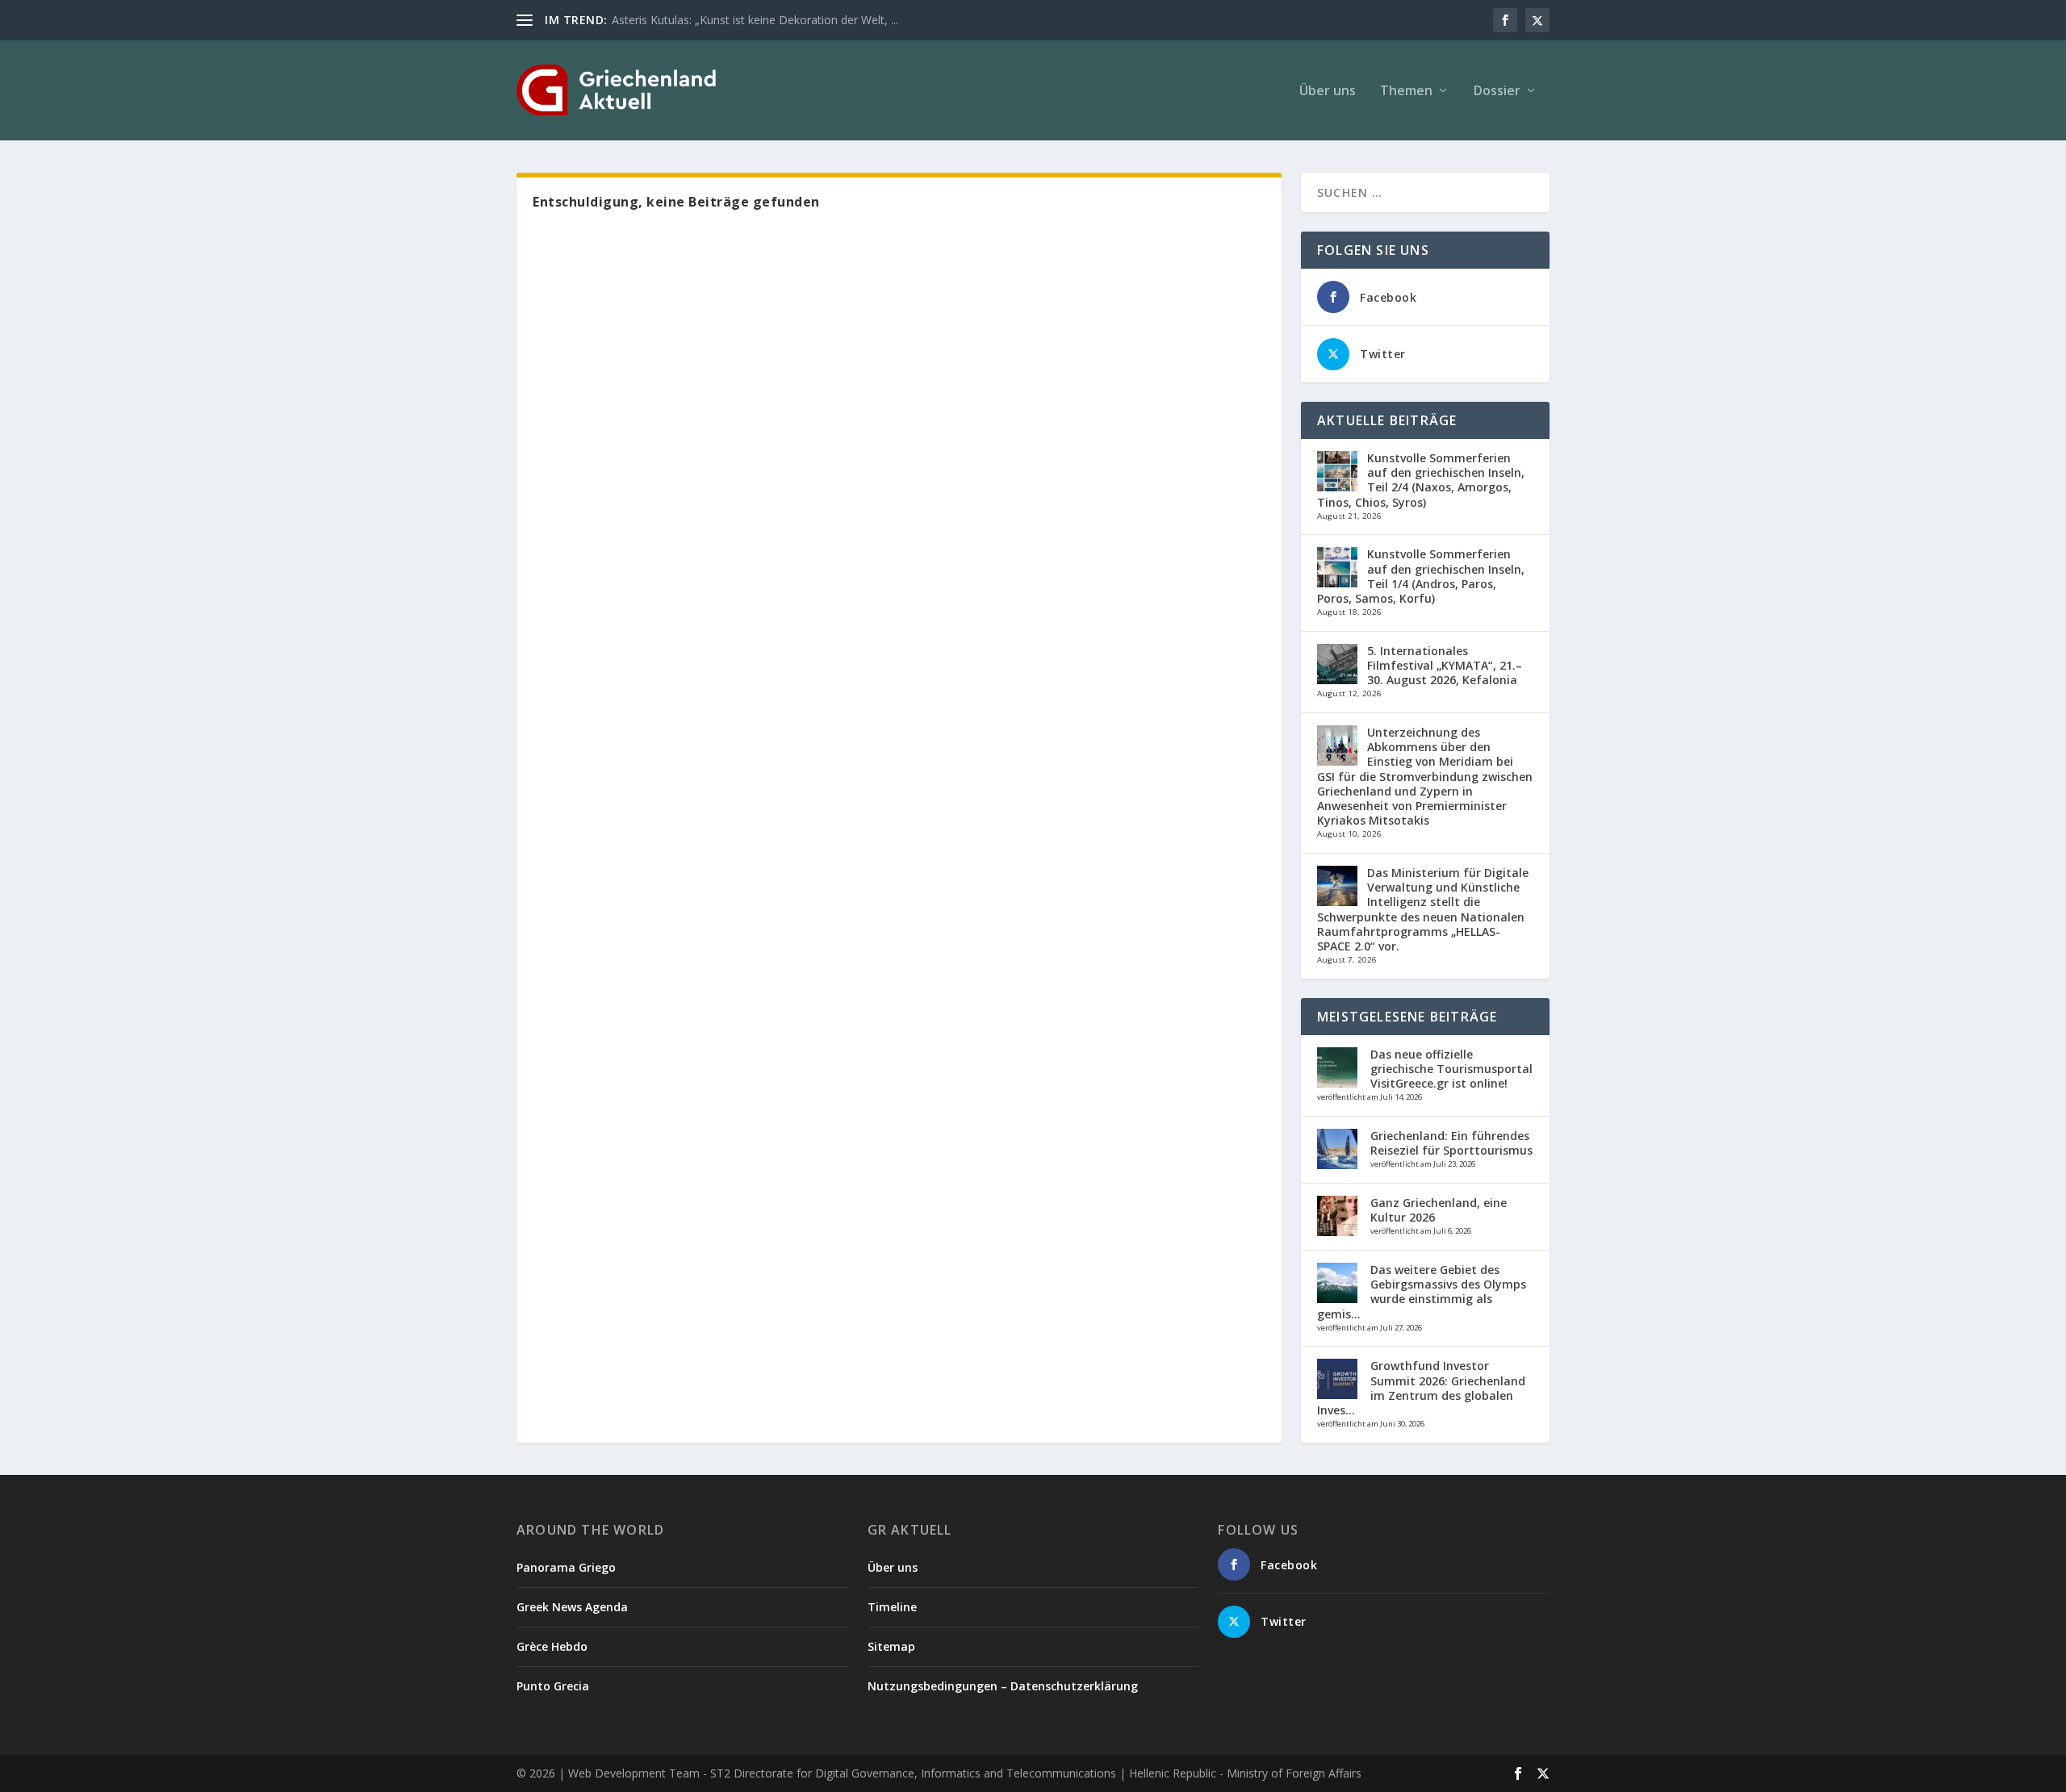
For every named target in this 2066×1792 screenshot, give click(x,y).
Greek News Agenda (572, 1607)
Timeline (892, 1607)
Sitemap (891, 1646)
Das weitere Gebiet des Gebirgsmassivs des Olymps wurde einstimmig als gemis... (1422, 1292)
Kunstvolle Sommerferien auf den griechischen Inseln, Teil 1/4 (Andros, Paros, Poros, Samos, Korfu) (1421, 576)
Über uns (1328, 92)
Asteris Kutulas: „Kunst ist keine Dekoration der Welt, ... (755, 20)
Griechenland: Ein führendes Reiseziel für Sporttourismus (1451, 1143)
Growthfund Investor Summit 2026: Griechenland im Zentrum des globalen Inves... (1421, 1388)
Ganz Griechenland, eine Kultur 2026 (1439, 1210)
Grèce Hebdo (552, 1646)
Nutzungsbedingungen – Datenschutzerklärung (1003, 1686)
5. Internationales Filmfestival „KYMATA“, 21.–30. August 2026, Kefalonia (1445, 665)
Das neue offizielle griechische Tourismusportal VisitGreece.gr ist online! (1451, 1069)
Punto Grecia (553, 1686)
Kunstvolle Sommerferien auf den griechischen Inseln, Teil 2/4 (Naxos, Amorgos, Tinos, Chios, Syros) (1421, 480)
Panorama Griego (566, 1567)
